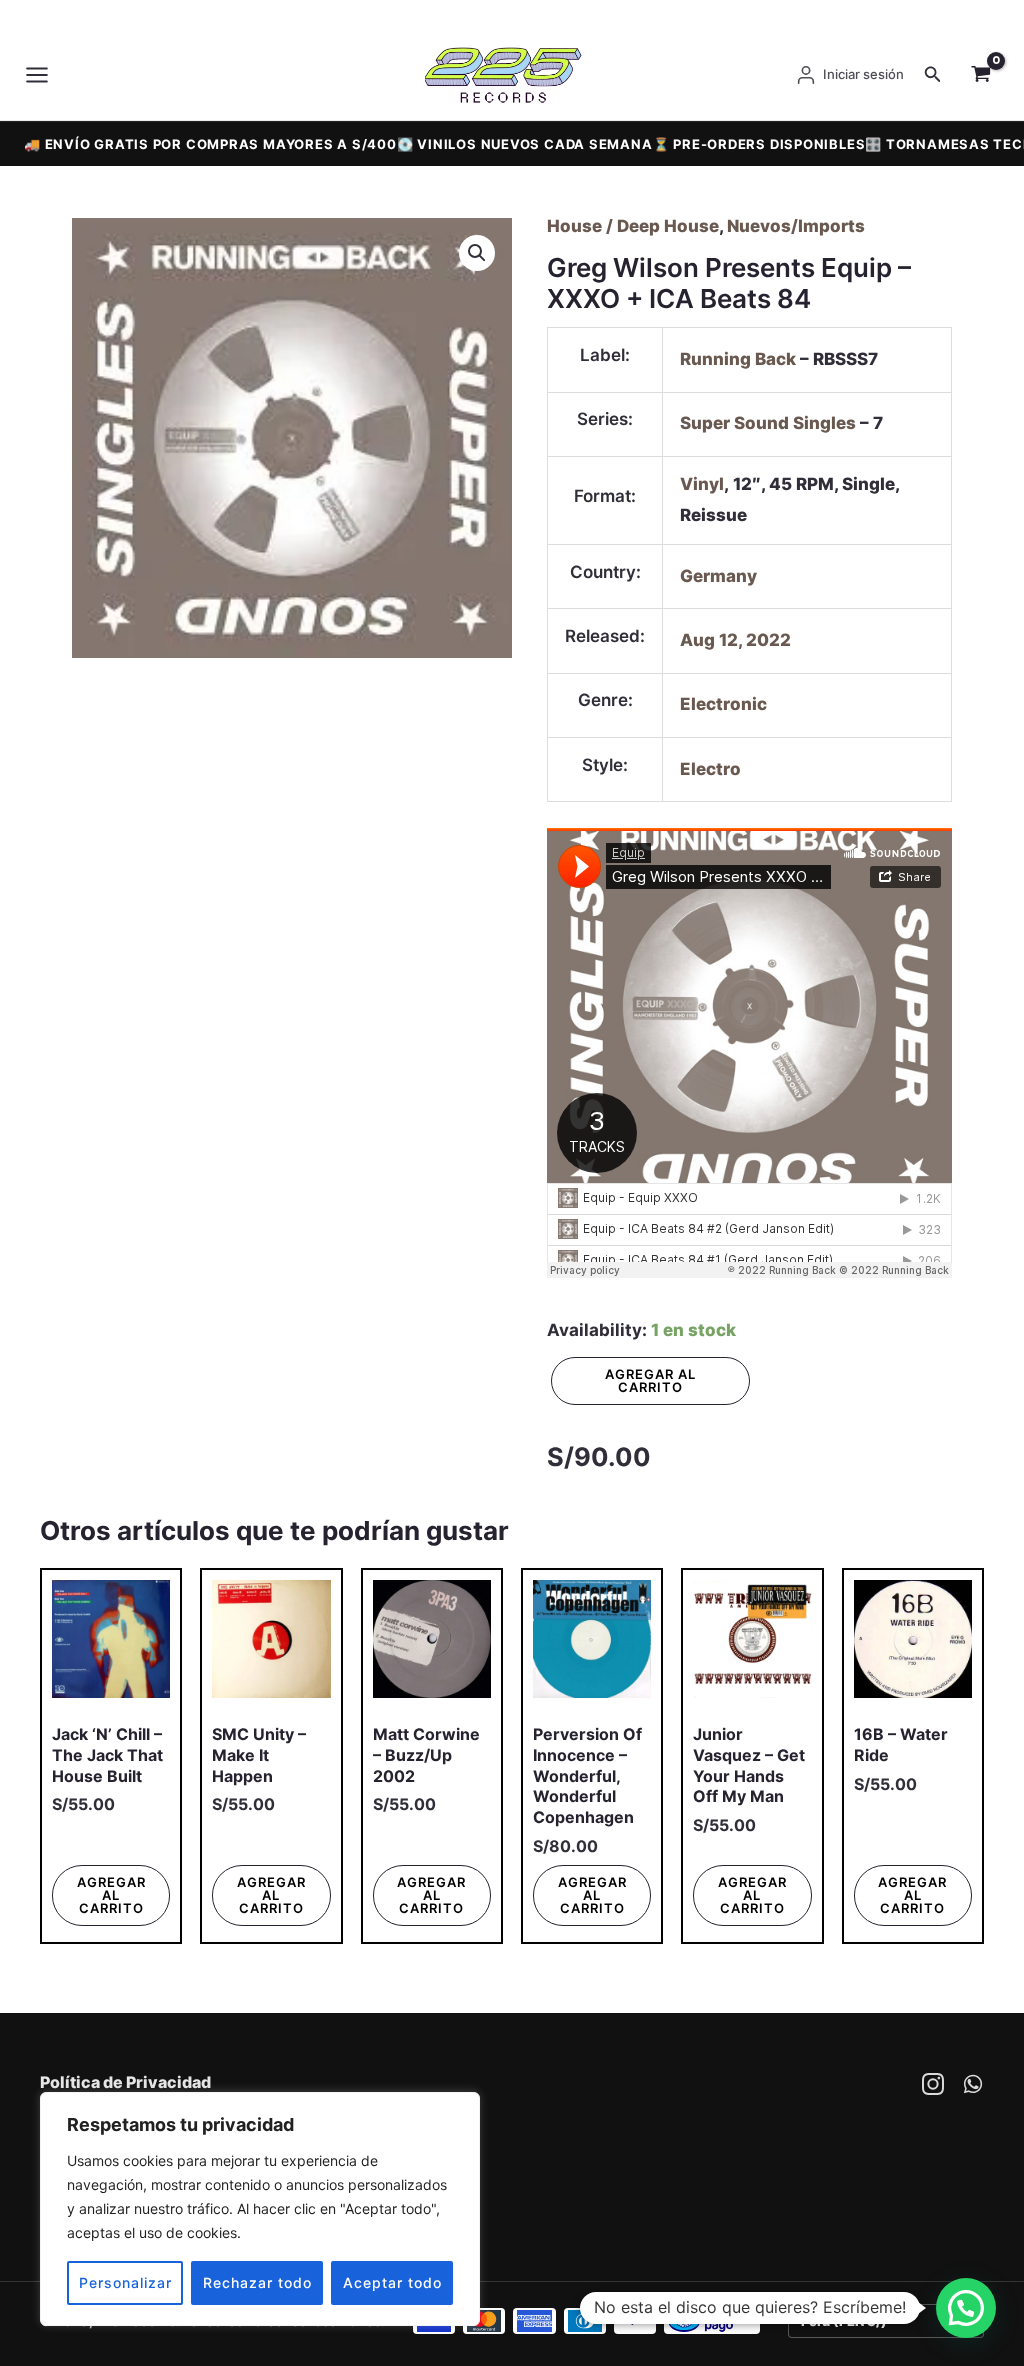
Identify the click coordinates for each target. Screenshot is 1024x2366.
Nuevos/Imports (796, 226)
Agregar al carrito (650, 1380)
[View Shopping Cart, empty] (981, 75)
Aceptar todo (392, 2282)
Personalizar (125, 2282)
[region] (260, 2209)
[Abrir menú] (42, 75)
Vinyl (702, 484)
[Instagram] (933, 2084)
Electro (710, 769)
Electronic (723, 704)
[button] (933, 74)
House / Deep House (633, 226)
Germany (718, 576)
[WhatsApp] (973, 2084)
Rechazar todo (257, 2282)
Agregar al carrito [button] (111, 1895)
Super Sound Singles (768, 423)
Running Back (738, 359)
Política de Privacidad (125, 2082)
